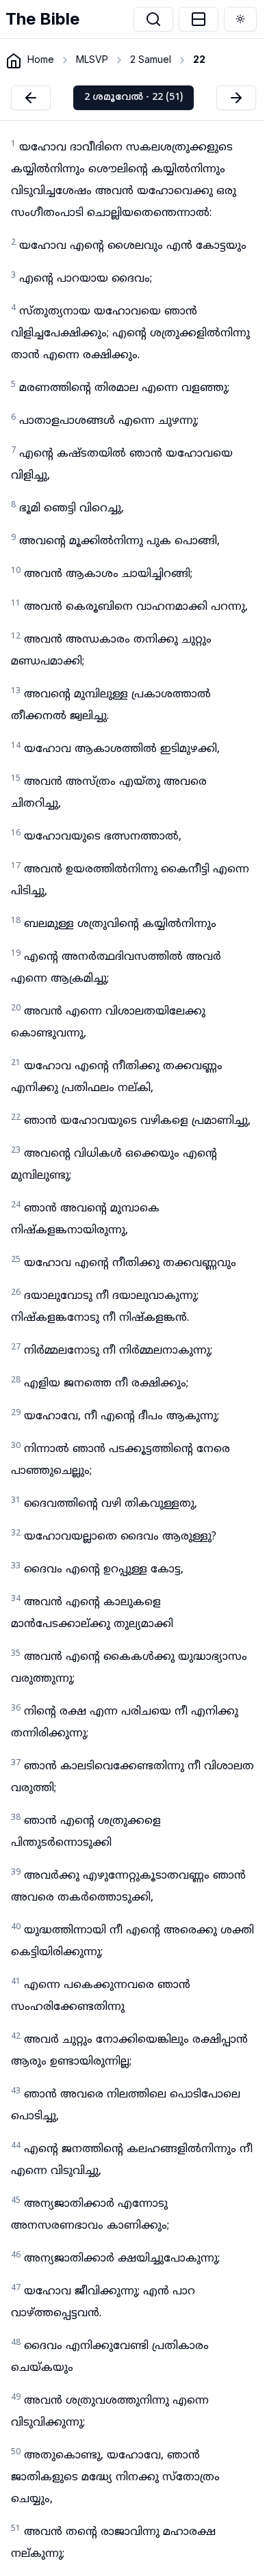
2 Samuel (151, 59)
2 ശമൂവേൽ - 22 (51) (133, 97)
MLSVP (92, 59)
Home (41, 59)
